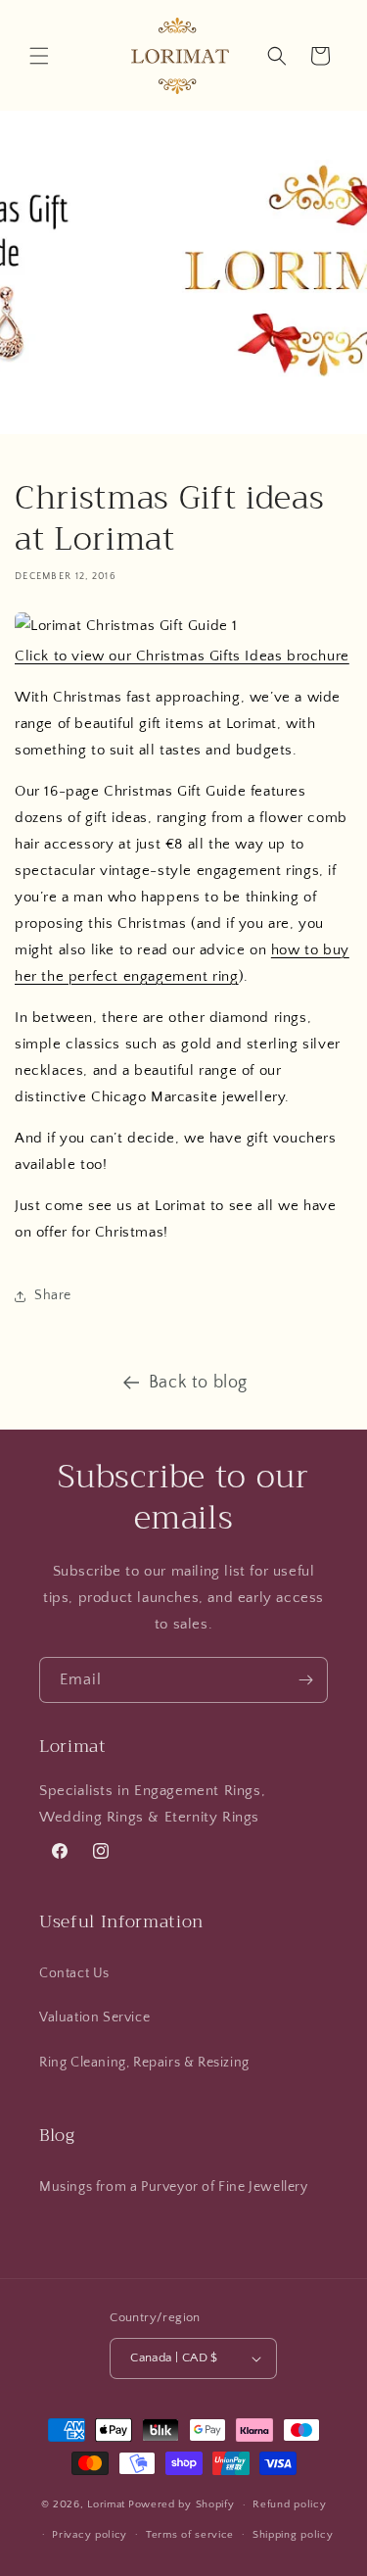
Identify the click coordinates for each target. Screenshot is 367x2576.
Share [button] (53, 1295)
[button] (39, 56)
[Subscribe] (305, 1680)
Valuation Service (94, 2017)
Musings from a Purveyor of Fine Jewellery (174, 2187)
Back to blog (198, 1383)
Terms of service (190, 2535)
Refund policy (289, 2504)
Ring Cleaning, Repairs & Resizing (144, 2063)
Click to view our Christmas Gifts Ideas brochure (182, 656)
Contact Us (74, 1973)
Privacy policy (90, 2535)
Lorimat (106, 2504)
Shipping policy (293, 2535)
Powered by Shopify (182, 2504)
